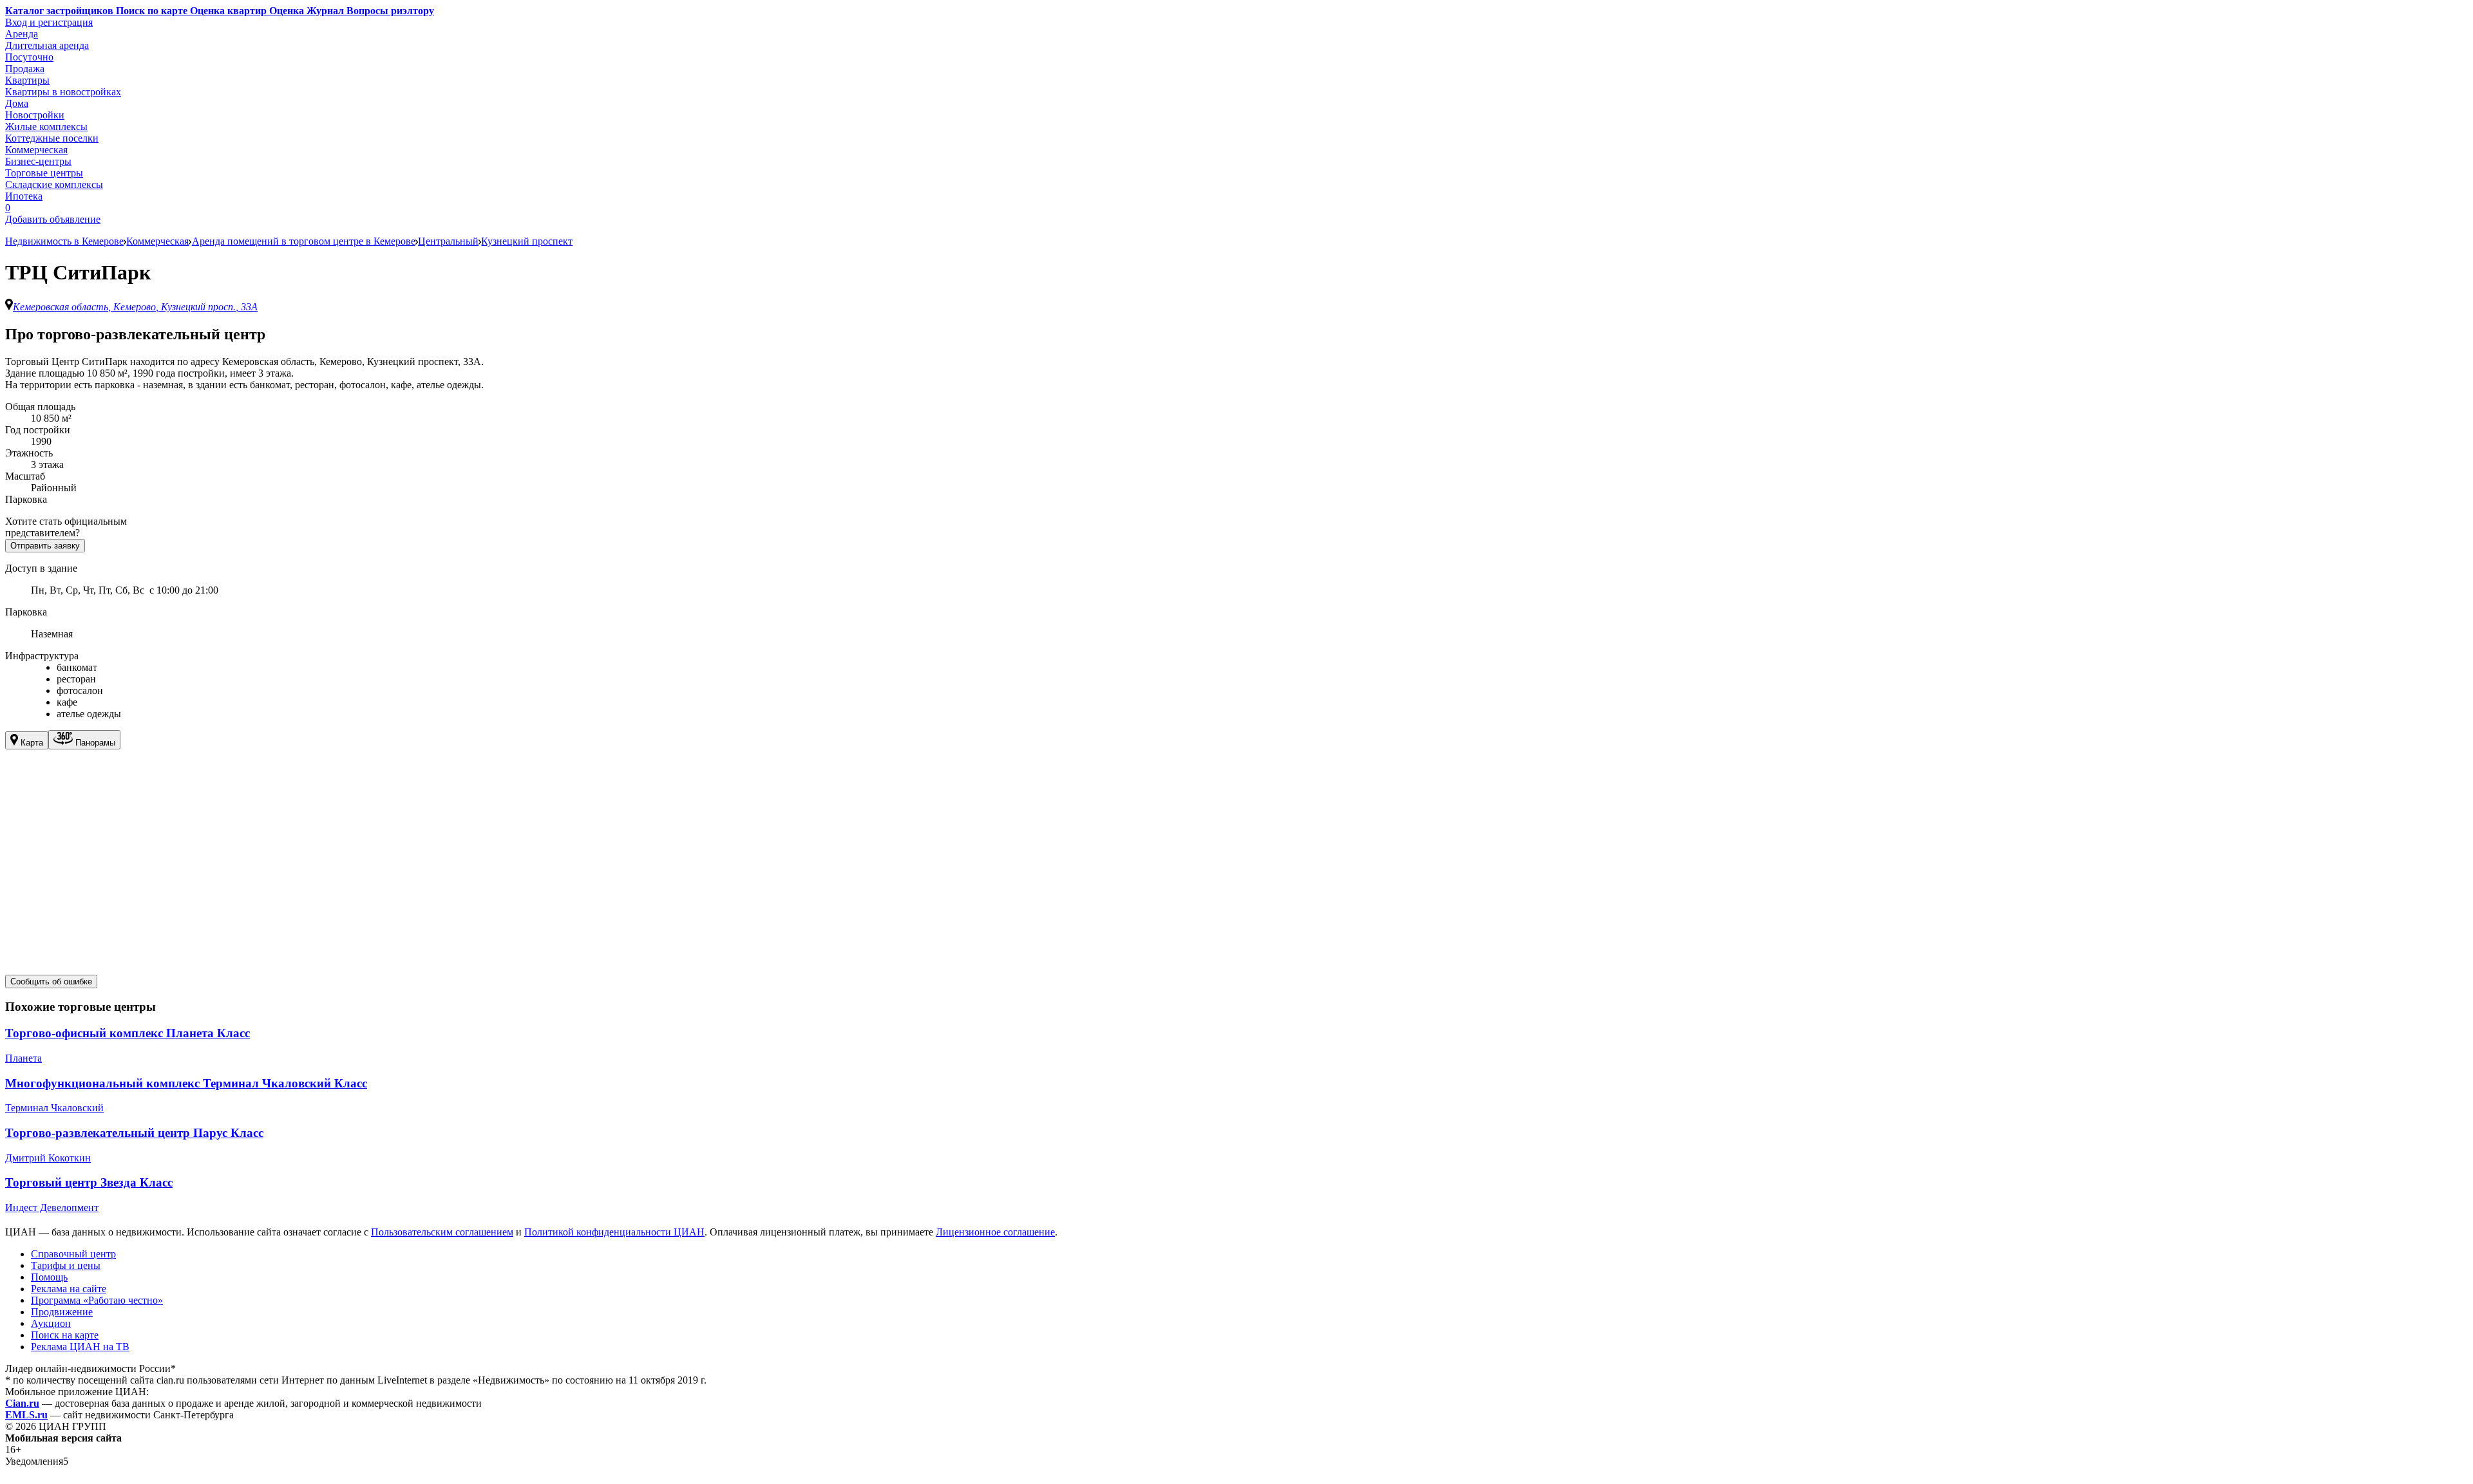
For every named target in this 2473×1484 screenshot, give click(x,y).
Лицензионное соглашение (995, 1232)
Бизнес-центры (38, 161)
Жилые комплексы (46, 127)
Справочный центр (73, 1254)
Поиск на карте (65, 1335)
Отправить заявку (45, 546)
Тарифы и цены (66, 1265)
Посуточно (29, 57)
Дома (17, 103)
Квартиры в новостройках (63, 92)
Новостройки (35, 115)
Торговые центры (44, 173)
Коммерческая (36, 150)
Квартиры (27, 80)
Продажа (25, 69)
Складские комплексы (54, 184)
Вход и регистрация (49, 22)
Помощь (49, 1277)
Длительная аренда (47, 45)
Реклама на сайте (69, 1289)
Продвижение (62, 1312)
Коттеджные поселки (52, 138)
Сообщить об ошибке (51, 982)
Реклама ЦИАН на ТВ (80, 1347)
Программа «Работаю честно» (97, 1300)
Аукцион (51, 1323)
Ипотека (24, 196)
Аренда (22, 34)
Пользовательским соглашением (442, 1232)
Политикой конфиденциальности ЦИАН (614, 1232)
